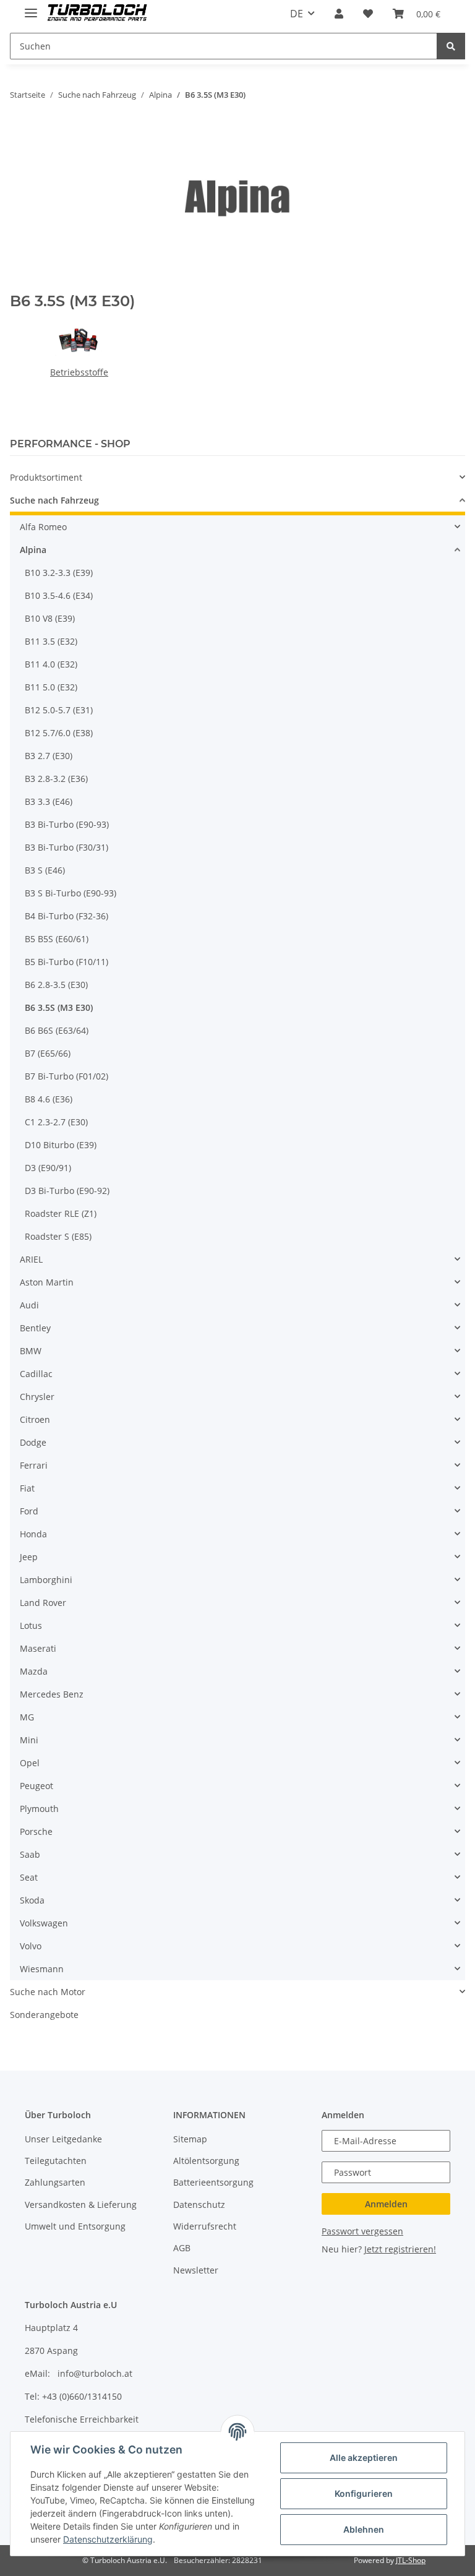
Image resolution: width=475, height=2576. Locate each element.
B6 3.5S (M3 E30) (59, 1007)
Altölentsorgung (206, 2161)
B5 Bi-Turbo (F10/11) (66, 962)
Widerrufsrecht (205, 2226)
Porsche (36, 1831)
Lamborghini (46, 1580)
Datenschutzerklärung (108, 2539)
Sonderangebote (44, 2015)
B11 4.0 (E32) (51, 664)
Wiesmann (42, 1969)
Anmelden (386, 2204)
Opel (30, 1763)
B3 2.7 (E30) (49, 756)
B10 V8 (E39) (50, 618)
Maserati (38, 1648)
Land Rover (43, 1603)
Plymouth (39, 1809)
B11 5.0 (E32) (51, 687)
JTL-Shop (411, 2560)
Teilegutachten (56, 2161)
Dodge (33, 1442)
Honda (33, 1534)
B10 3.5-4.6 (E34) (59, 595)
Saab (30, 1854)
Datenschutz (199, 2205)
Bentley (35, 1328)
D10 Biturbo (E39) (61, 1145)
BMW (31, 1351)
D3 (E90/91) (48, 1168)
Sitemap (190, 2139)
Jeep (29, 1557)
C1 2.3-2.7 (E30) (56, 1122)
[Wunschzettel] (368, 14)
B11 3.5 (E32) (51, 641)
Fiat (27, 1488)
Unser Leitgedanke (63, 2139)
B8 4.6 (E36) (49, 1099)
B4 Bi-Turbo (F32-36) (66, 916)
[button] (339, 14)
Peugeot (36, 1786)
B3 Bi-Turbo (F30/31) (66, 847)
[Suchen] (451, 46)
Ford (29, 1511)
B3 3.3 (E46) (49, 801)
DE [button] (297, 14)
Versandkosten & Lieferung (81, 2205)
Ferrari (34, 1465)
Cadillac (36, 1374)
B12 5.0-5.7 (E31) (59, 710)
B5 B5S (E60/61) (57, 939)
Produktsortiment (46, 477)
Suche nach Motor (48, 1992)
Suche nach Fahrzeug (54, 500)
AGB (182, 2248)
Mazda (34, 1671)
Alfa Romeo (43, 527)
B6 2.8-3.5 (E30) (56, 985)
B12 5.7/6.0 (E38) (59, 733)
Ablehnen (364, 2529)
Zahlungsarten (55, 2182)
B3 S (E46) (45, 870)
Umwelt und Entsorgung (75, 2226)
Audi (29, 1305)
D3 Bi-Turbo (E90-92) (67, 1191)
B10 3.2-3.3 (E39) (59, 573)
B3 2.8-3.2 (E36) (56, 779)
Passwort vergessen (362, 2231)
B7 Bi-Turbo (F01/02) (66, 1076)
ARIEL (31, 1259)
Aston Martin (47, 1282)
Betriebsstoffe (79, 372)
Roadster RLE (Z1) (61, 1213)
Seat (29, 1877)
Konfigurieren (364, 2493)
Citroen (35, 1419)
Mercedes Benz (52, 1694)
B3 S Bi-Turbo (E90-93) (71, 893)
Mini (29, 1740)
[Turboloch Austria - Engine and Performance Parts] (97, 14)
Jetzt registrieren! (400, 2249)
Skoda (32, 1900)
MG (27, 1717)
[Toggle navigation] (31, 8)
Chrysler (37, 1397)
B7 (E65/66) (48, 1053)
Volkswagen (44, 1923)
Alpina (33, 550)
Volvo (31, 1946)
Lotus (31, 1625)
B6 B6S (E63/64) (57, 1030)
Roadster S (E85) (58, 1236)
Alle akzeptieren (364, 2458)
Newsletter (196, 2270)
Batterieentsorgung (213, 2182)
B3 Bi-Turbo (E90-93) (67, 824)
